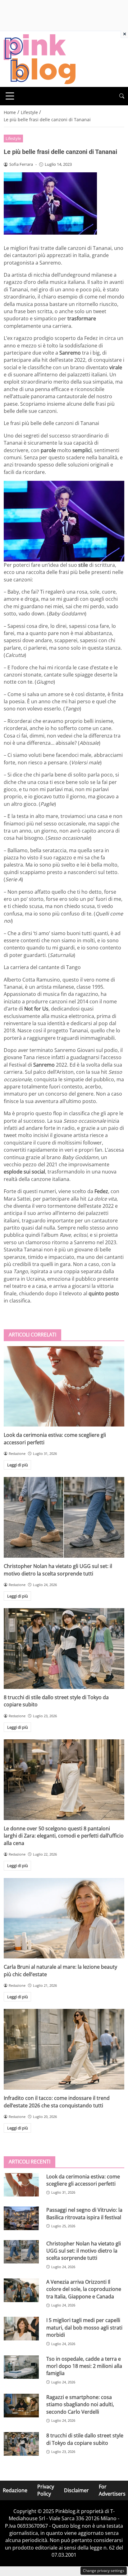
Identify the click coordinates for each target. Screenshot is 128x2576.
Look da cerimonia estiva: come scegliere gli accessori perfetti (83, 2180)
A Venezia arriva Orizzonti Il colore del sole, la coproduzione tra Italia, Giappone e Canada (84, 2289)
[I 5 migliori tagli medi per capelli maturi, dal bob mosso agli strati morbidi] (21, 2329)
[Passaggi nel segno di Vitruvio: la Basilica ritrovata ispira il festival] (21, 2218)
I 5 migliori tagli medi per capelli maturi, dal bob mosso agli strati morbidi (84, 2327)
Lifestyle (13, 138)
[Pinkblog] (40, 59)
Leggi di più (18, 1465)
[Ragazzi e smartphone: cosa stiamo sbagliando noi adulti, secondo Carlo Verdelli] (21, 2406)
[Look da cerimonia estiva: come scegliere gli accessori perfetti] (64, 1386)
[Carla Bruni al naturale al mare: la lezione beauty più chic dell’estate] (64, 1918)
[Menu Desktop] (10, 96)
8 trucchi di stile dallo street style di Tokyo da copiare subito (85, 2439)
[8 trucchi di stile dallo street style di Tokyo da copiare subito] (64, 1649)
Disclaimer (76, 2490)
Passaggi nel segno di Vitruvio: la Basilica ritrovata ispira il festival (84, 2213)
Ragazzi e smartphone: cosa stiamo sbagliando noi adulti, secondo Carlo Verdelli (80, 2404)
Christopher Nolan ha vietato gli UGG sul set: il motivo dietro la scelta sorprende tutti (58, 1570)
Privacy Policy (46, 2490)
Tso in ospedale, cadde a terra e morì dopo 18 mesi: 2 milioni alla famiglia (84, 2366)
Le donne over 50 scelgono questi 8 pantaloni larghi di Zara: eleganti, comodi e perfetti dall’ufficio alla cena (64, 1836)
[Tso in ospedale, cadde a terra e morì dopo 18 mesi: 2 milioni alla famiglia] (21, 2367)
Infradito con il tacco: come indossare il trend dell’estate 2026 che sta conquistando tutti (57, 2102)
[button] (122, 96)
